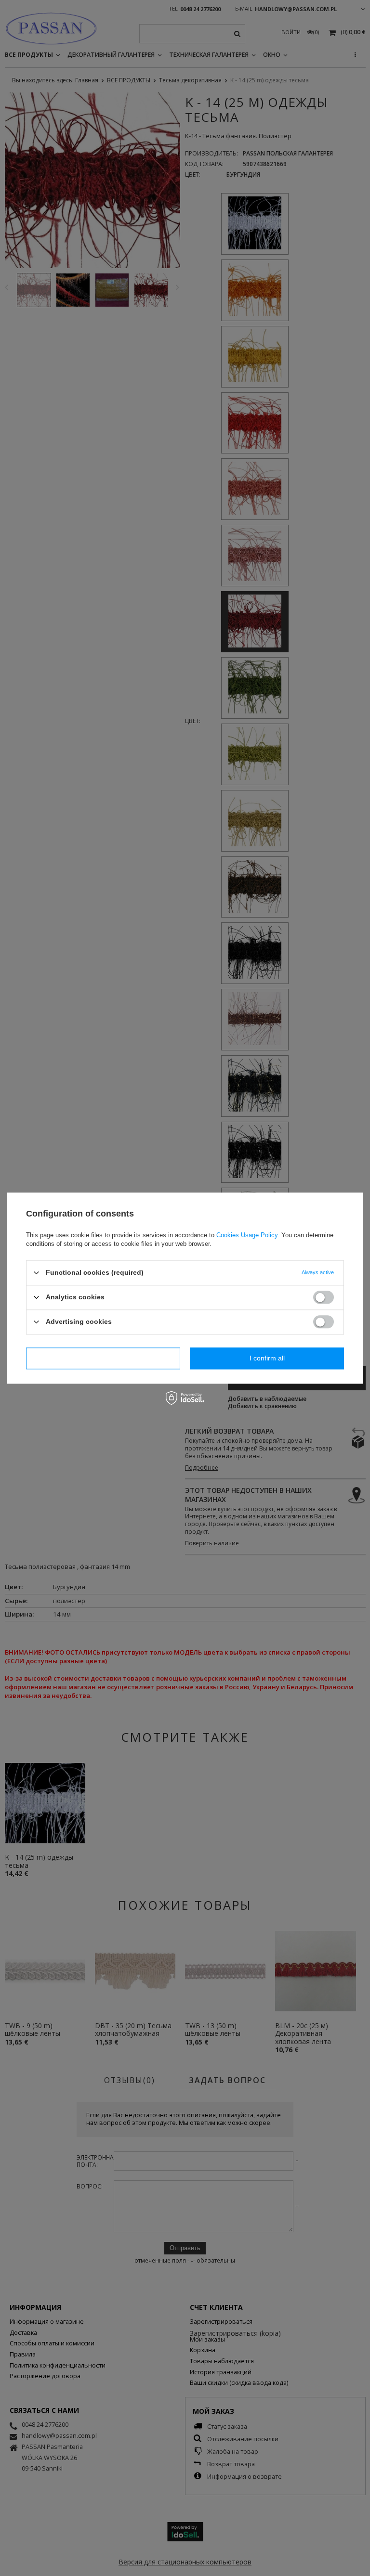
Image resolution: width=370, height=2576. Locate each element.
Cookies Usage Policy (247, 1235)
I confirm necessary (103, 1358)
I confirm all (267, 1358)
